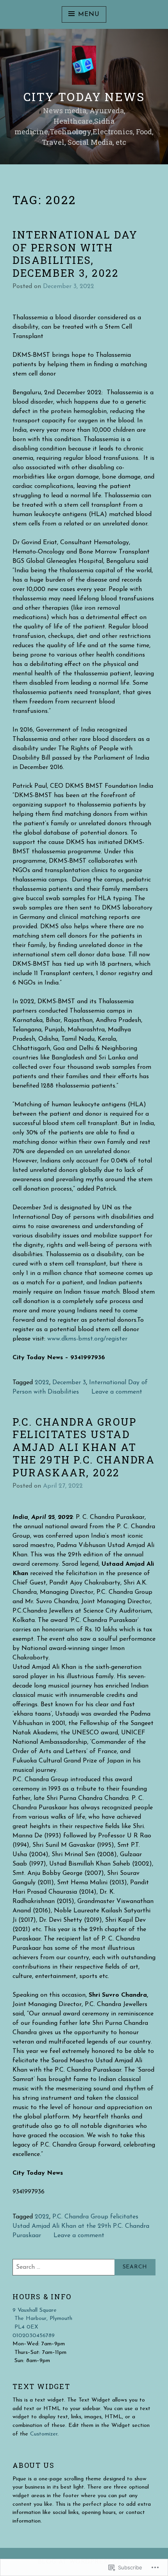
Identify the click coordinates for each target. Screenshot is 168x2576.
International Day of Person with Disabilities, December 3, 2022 (75, 254)
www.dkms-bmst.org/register (87, 1339)
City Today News (84, 97)
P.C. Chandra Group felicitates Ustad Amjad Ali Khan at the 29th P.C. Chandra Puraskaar (81, 2226)
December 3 (69, 1383)
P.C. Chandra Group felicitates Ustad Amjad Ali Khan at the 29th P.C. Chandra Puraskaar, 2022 (84, 1447)
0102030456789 (34, 2336)
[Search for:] (84, 2267)
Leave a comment (117, 1392)
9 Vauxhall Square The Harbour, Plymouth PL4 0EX (42, 2319)
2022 (42, 1383)
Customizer (44, 2434)
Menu (89, 14)
